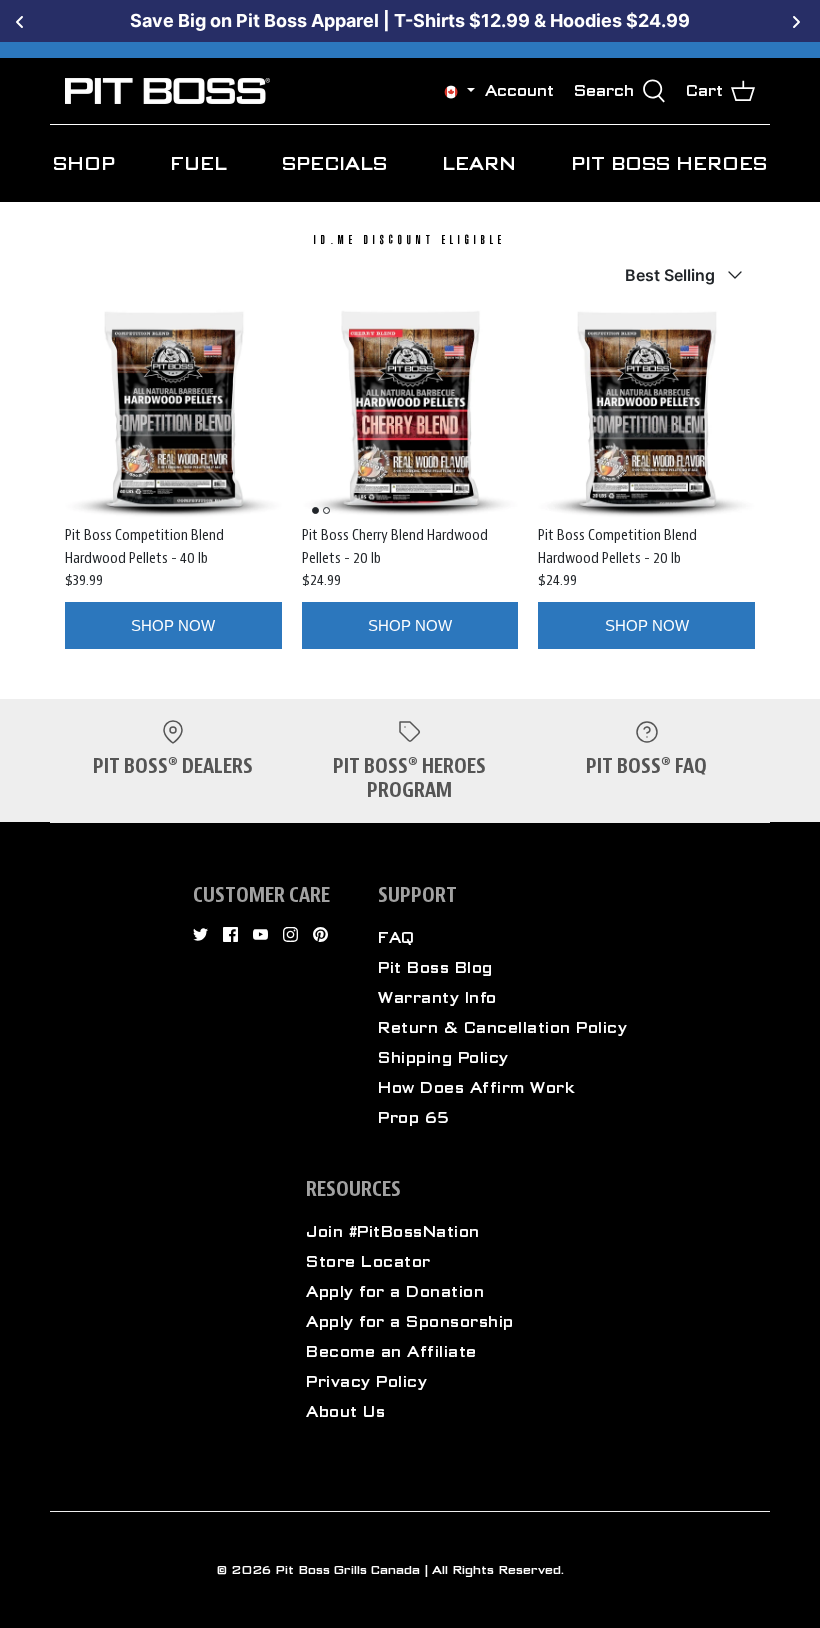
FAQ (396, 938)
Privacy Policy (366, 1382)
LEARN (479, 163)
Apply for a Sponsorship (410, 1322)
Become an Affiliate (391, 1352)
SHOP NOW (173, 625)
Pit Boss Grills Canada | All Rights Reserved (418, 1570)
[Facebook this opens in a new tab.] (230, 934)
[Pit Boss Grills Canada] (167, 91)
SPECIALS (334, 163)
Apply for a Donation (395, 1292)
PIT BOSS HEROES (669, 163)
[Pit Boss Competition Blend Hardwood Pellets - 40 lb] (173, 415)
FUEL (198, 163)
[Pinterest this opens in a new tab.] (320, 934)
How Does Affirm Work (476, 1088)
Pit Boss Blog (435, 968)
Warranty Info (437, 998)
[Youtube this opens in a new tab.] (260, 934)
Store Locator (368, 1262)
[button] (451, 91)
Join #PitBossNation (393, 1232)
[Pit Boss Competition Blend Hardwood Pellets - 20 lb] (646, 415)
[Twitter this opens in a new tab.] (200, 934)
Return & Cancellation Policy (502, 1028)
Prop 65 (414, 1118)
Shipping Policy (443, 1058)
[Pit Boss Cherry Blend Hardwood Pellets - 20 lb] (410, 415)
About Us (345, 1412)
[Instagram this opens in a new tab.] (290, 934)
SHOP (84, 163)
